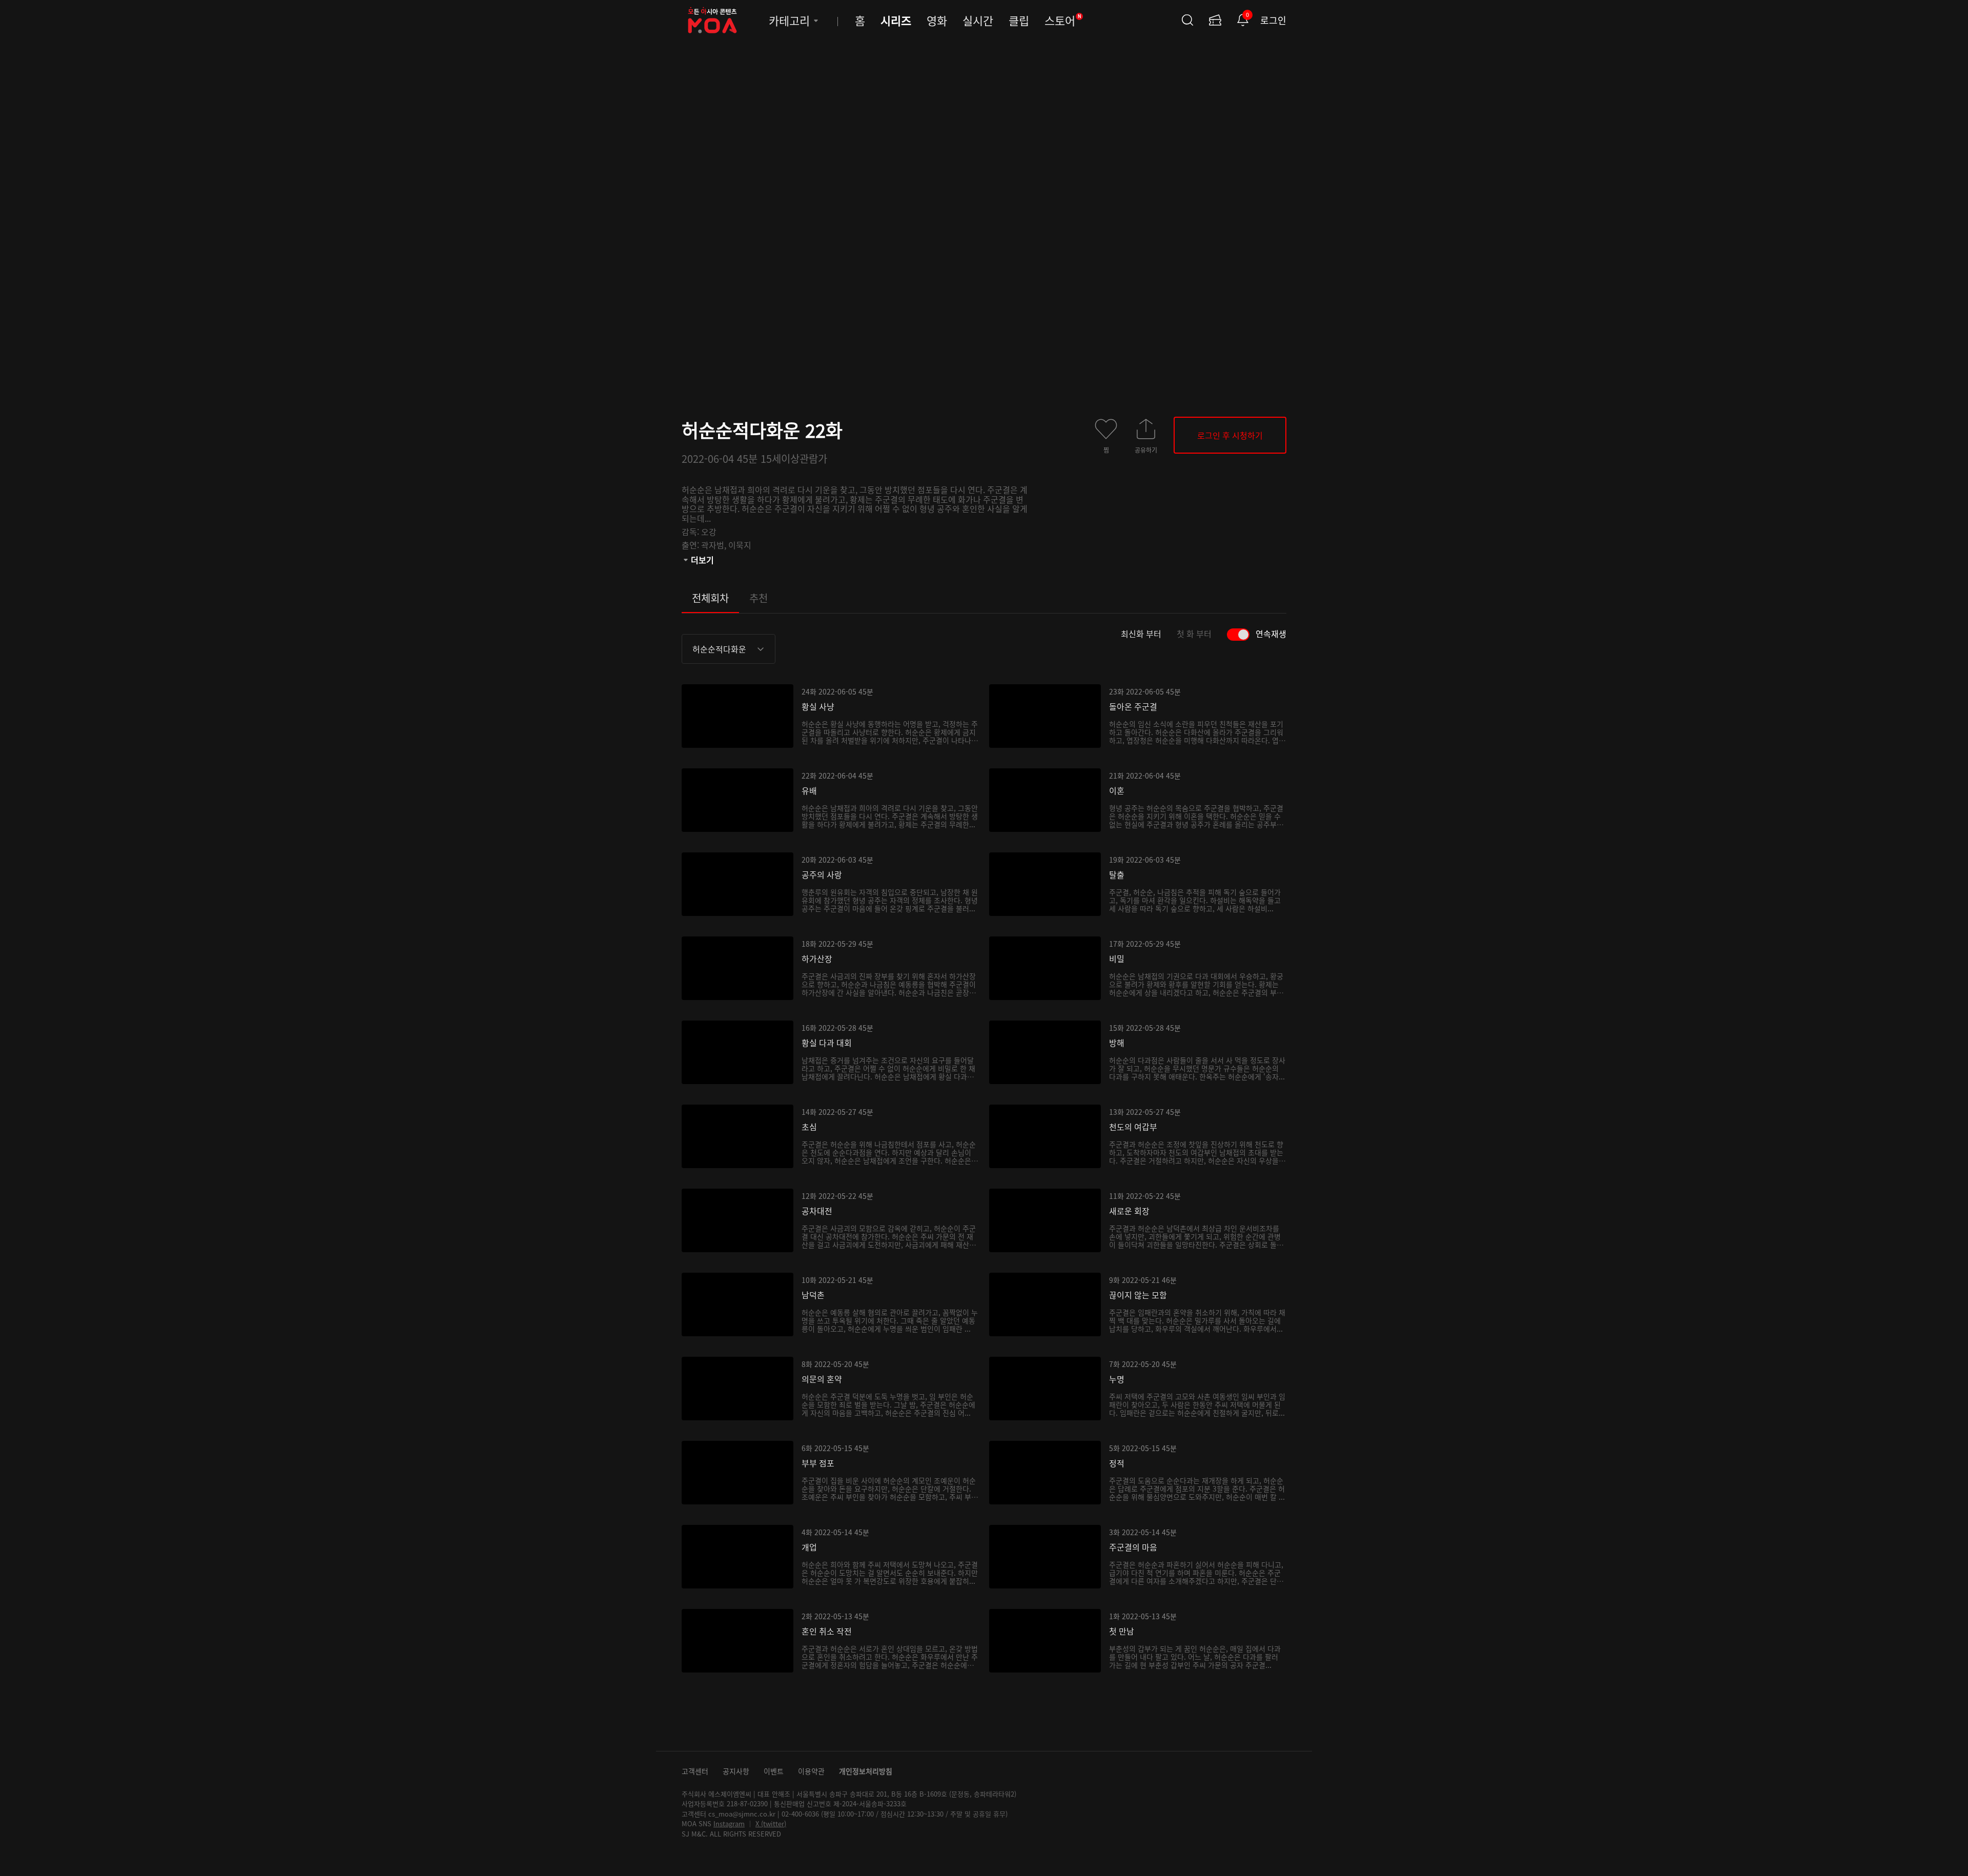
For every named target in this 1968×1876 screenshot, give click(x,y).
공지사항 (736, 1771)
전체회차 (710, 598)
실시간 (978, 20)
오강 (709, 532)
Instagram (729, 1823)
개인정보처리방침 (866, 1771)
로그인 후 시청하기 (1230, 435)
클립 (1019, 20)
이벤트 (774, 1771)
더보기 (702, 560)
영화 (937, 20)
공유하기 (1146, 450)
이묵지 (740, 545)
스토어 (1063, 20)
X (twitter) (771, 1823)
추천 (758, 598)
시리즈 (896, 20)
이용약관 (811, 1771)
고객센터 (695, 1771)
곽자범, (715, 545)
